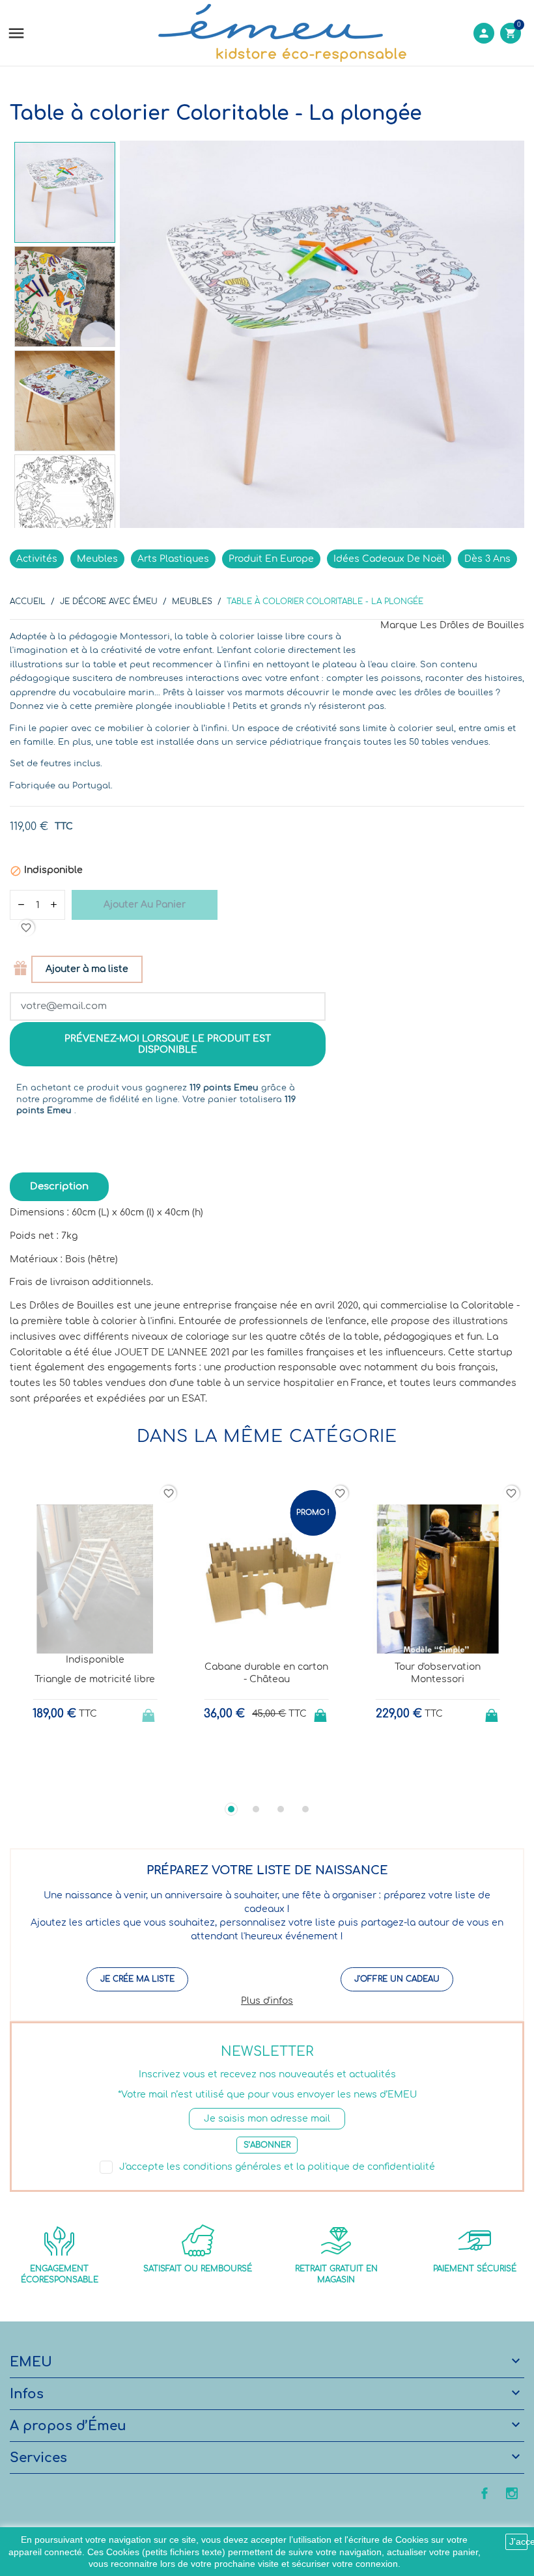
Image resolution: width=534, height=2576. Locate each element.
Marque (399, 625)
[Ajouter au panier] (322, 1711)
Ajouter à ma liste (87, 969)
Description (59, 1186)
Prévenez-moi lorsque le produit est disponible (168, 1045)
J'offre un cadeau (397, 1979)
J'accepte (518, 2541)
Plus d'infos (267, 2001)
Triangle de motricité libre (95, 1679)
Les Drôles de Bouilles (472, 625)
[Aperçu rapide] (83, 1781)
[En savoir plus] (107, 1781)
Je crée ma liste (137, 1979)
